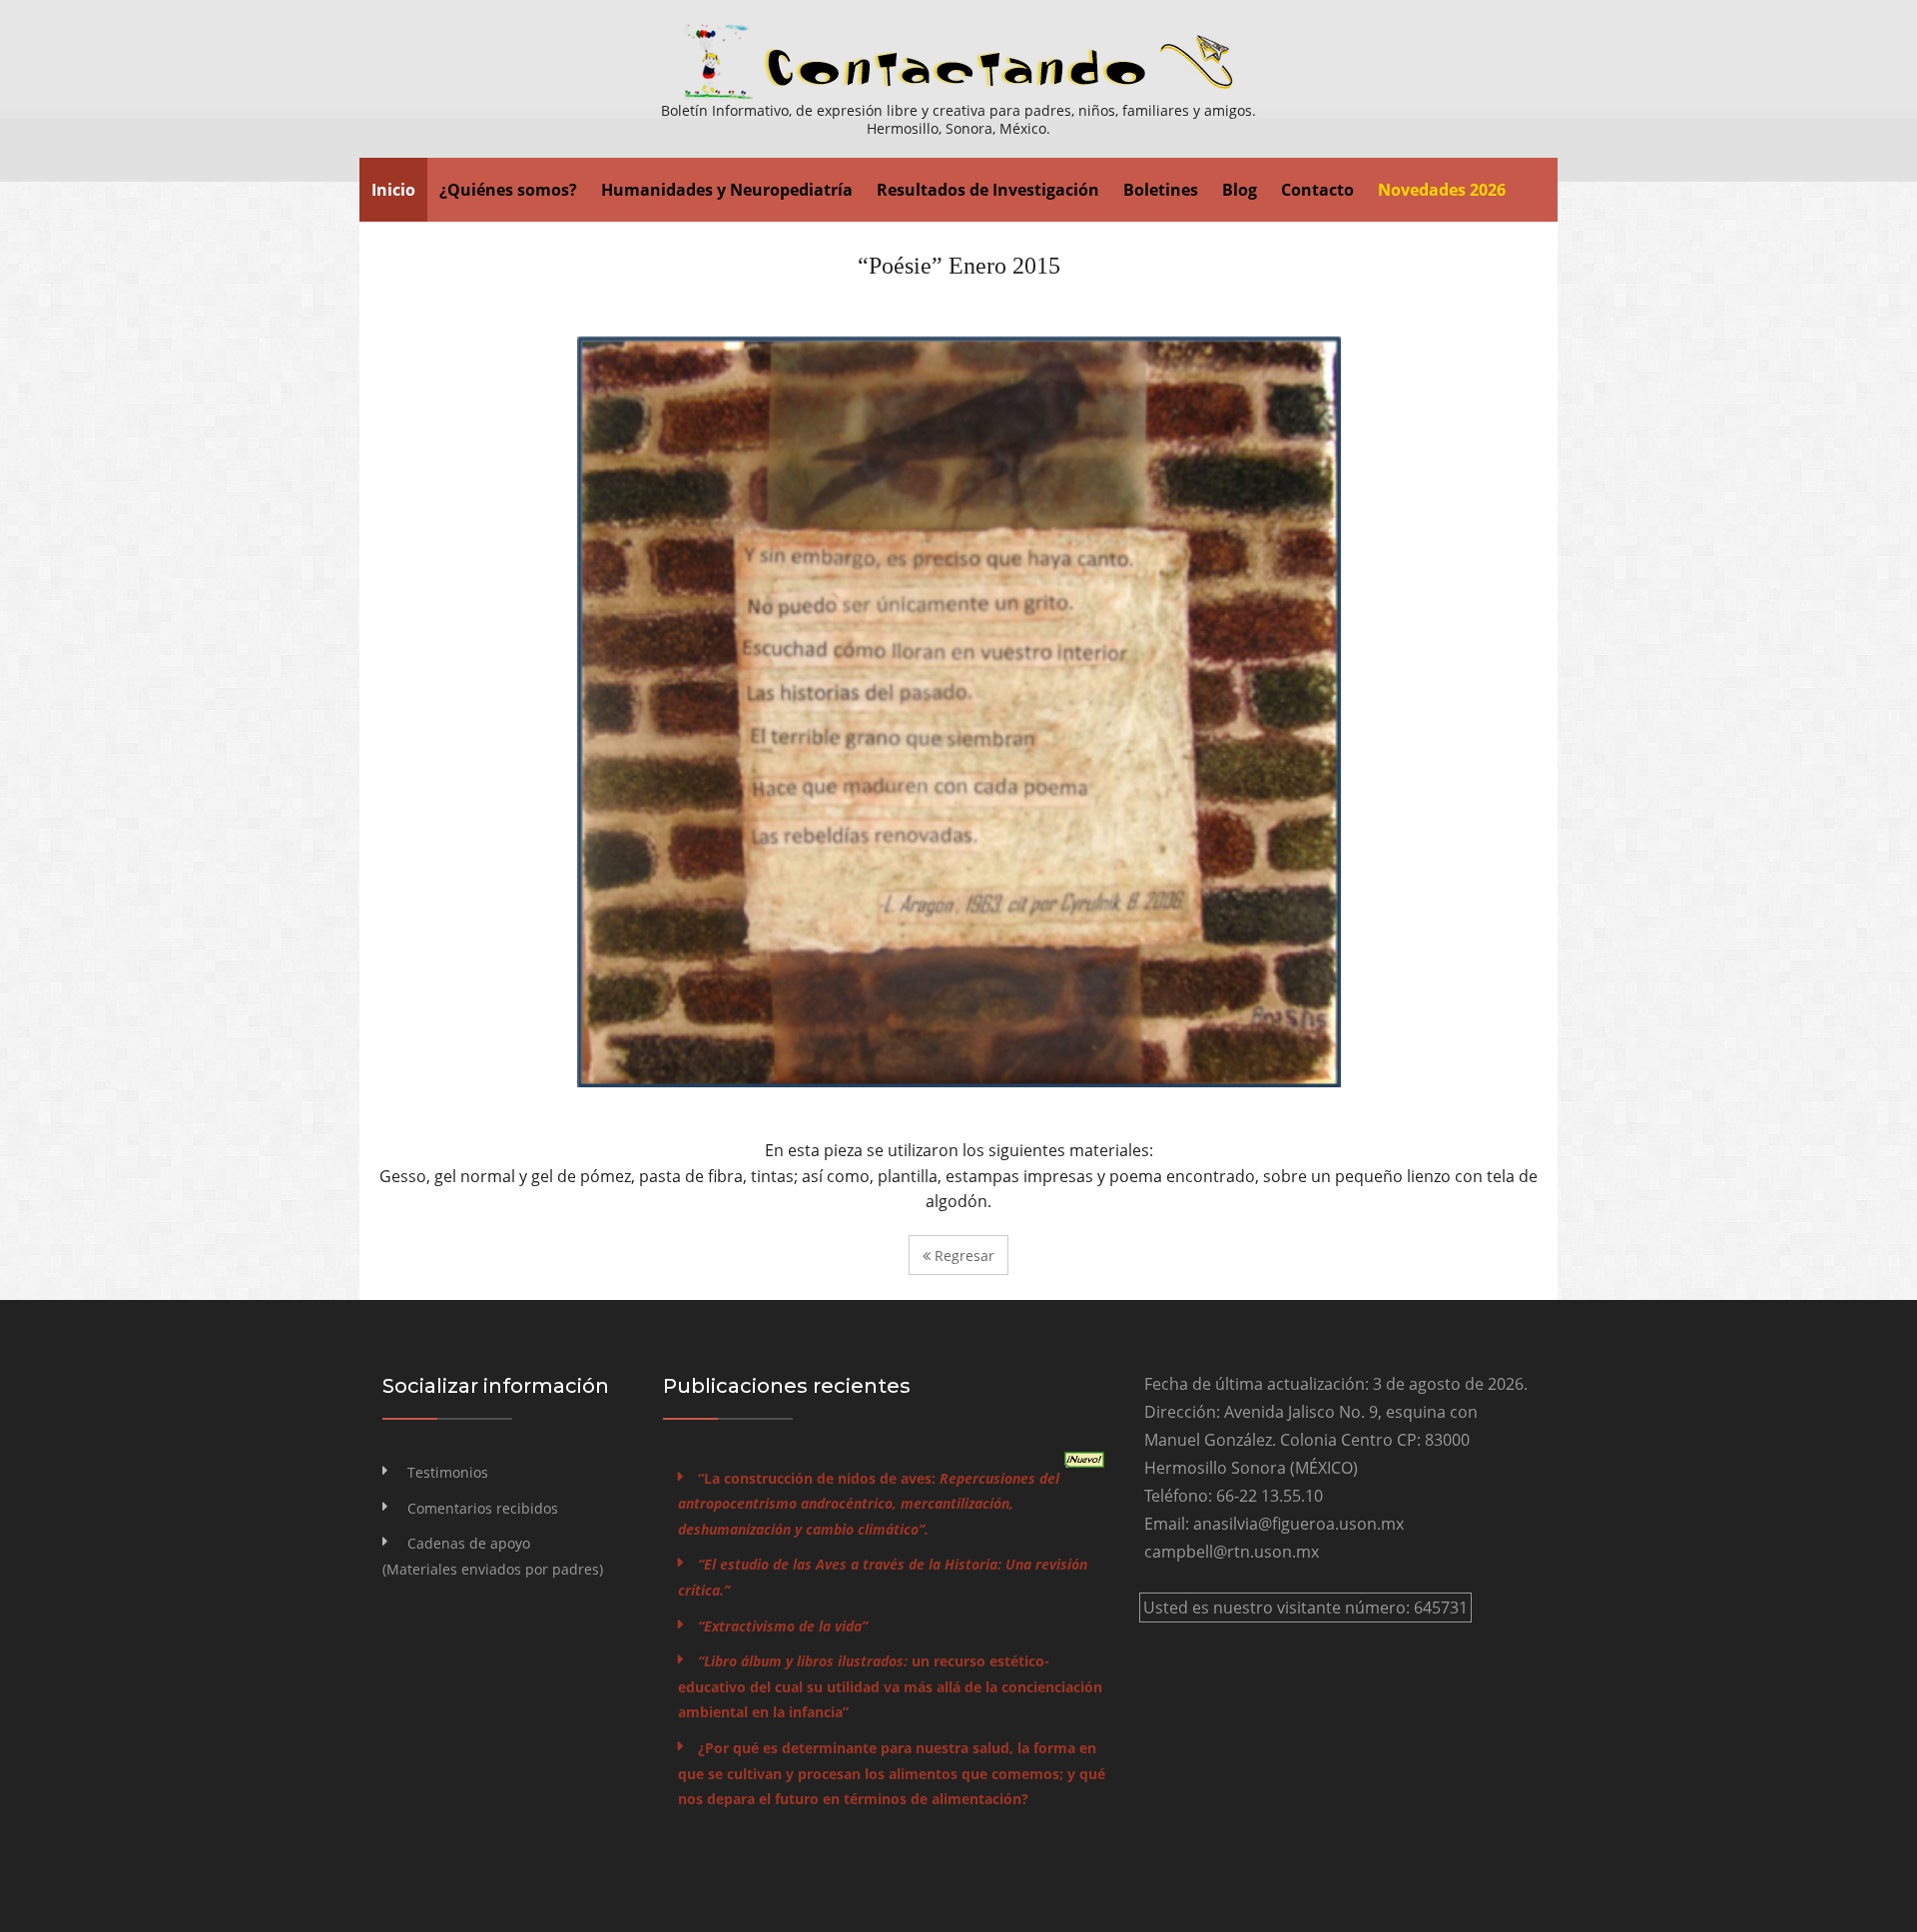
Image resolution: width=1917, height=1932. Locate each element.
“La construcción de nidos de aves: (869, 1504)
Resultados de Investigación (988, 190)
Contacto (1317, 190)
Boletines (1161, 190)
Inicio (393, 190)
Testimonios (448, 1472)
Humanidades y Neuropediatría (727, 190)
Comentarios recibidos (483, 1508)
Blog (1240, 190)
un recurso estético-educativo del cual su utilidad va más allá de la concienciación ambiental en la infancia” (890, 1686)
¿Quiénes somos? (508, 190)
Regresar (962, 1256)
